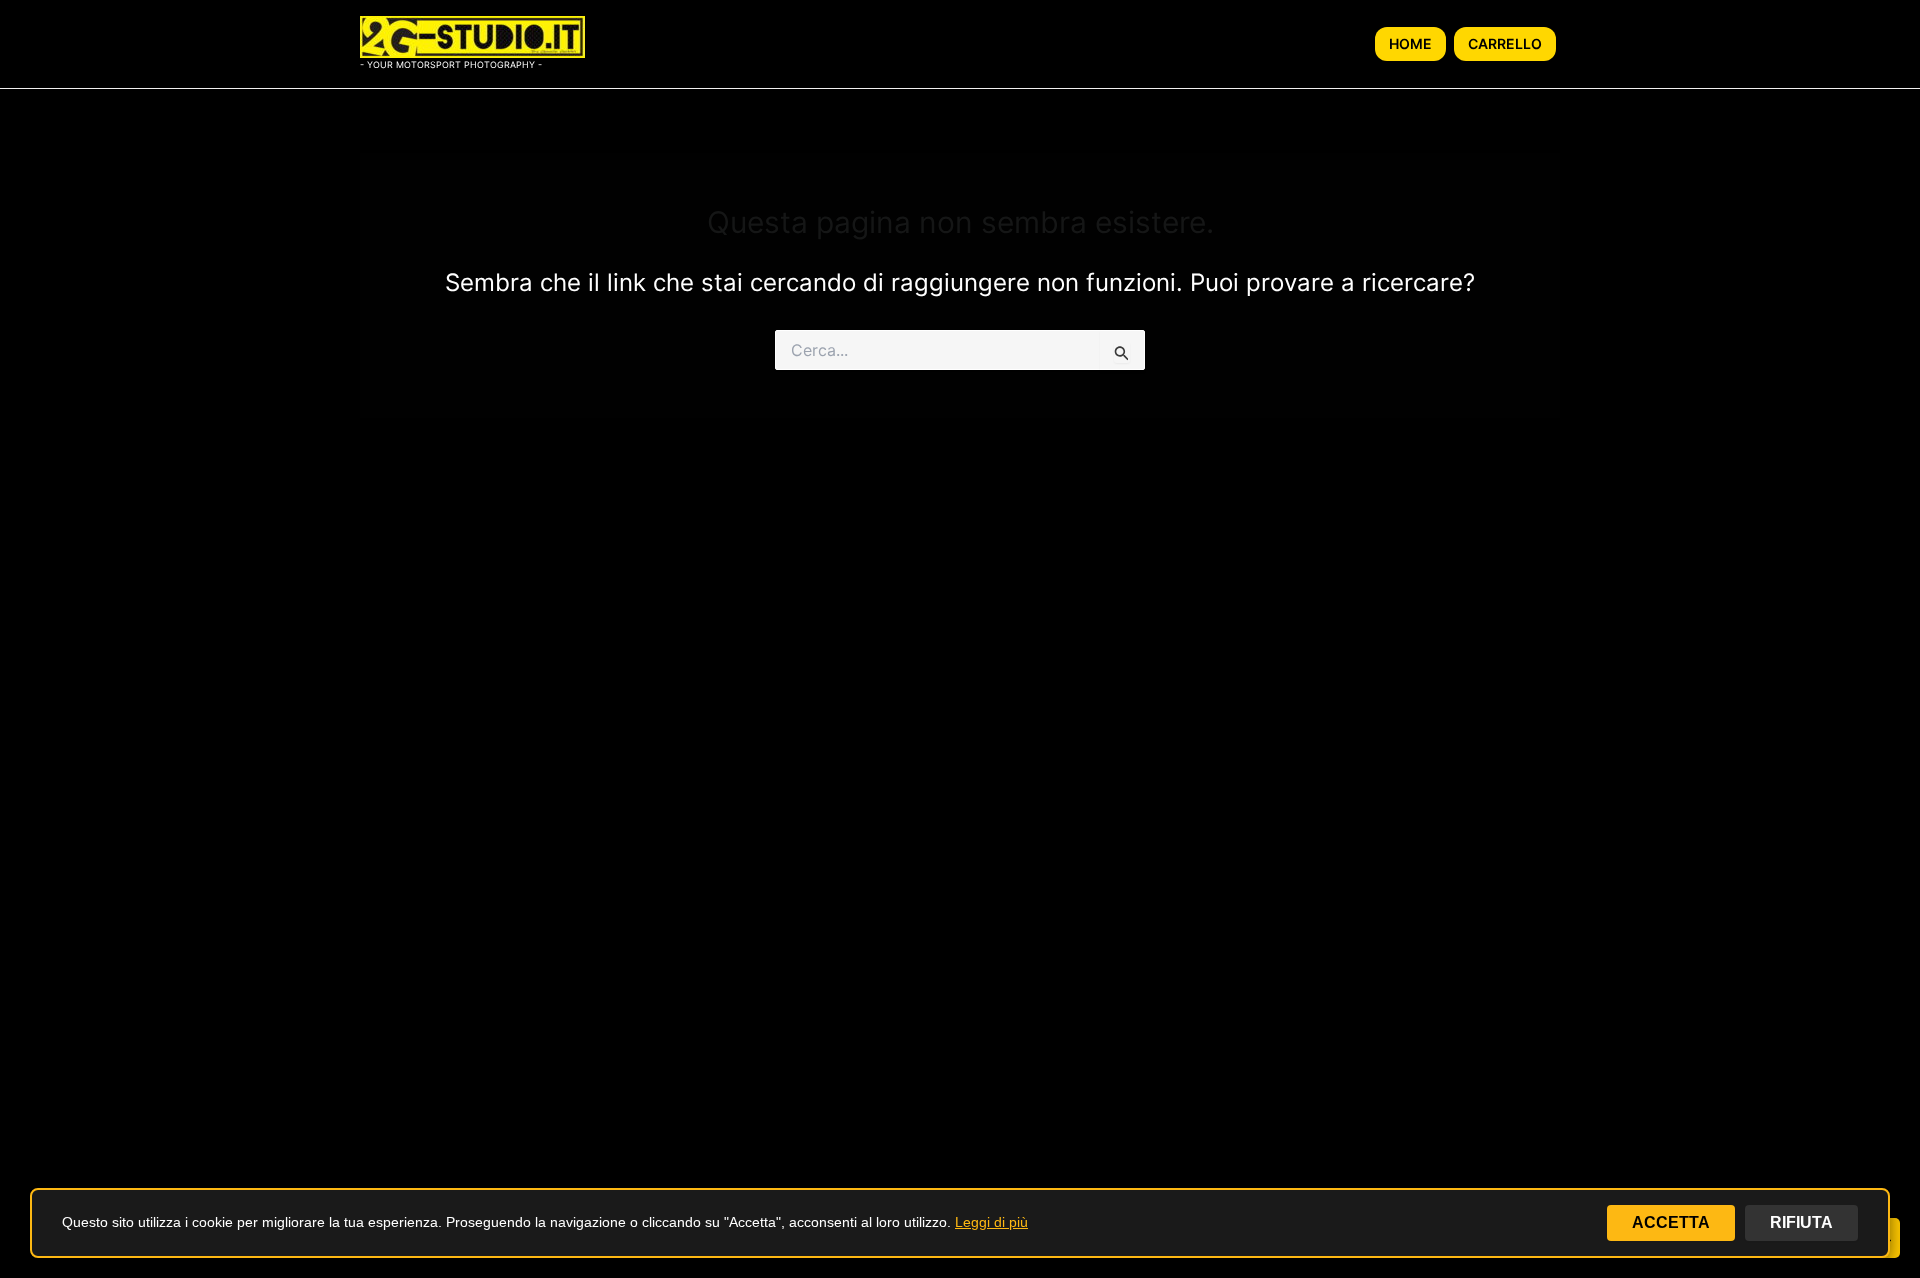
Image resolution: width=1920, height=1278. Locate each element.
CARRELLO (1505, 43)
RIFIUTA (1801, 1222)
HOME (1410, 43)
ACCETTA (1671, 1222)
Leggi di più (991, 1222)
